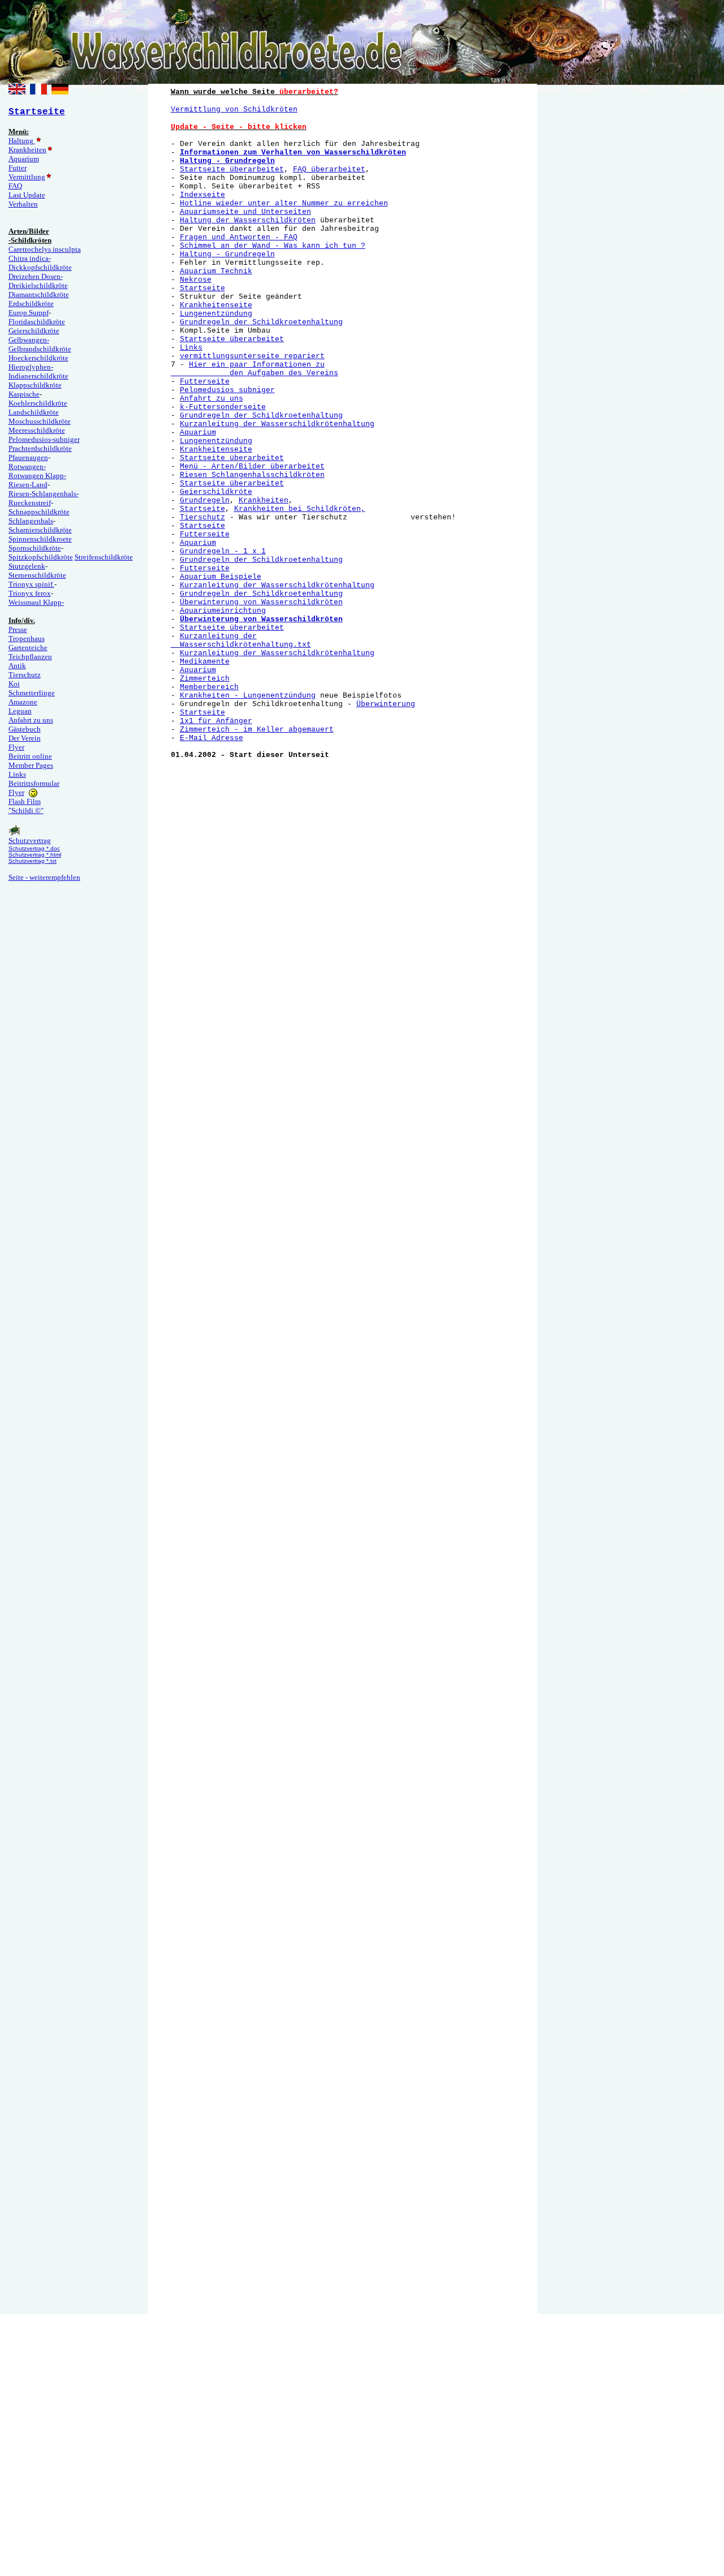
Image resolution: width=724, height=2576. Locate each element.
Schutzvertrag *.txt (33, 861)
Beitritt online (30, 756)
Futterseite (205, 382)
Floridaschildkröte (37, 322)
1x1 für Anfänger (216, 721)
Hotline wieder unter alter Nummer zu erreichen (284, 203)
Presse (18, 629)
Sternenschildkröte (37, 575)
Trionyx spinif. (31, 584)
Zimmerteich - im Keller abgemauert (257, 730)
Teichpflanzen (30, 657)
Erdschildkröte (31, 304)
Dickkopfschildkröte (40, 267)
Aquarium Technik (216, 271)
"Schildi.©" (26, 810)
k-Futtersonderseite (223, 407)
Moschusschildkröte (40, 421)
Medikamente (205, 662)
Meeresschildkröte (37, 430)
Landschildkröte (34, 412)
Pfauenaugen (28, 457)
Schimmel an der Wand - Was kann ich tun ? (273, 246)
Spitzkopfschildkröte (41, 557)
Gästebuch (25, 729)
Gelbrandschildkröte (40, 349)
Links (17, 774)
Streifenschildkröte (104, 557)
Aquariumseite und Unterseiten (245, 212)
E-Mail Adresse (212, 738)
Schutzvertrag (30, 840)
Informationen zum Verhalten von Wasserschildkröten (293, 152)
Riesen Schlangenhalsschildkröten (252, 475)
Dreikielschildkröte (38, 285)
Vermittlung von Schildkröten (234, 109)
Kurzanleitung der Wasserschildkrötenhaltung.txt (241, 640)
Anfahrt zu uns (31, 720)
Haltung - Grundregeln (227, 161)
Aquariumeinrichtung (223, 611)
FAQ (15, 186)
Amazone (23, 702)
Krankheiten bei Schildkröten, (300, 509)
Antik (17, 666)
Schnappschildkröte (39, 512)
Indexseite (202, 195)
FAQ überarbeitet (329, 169)
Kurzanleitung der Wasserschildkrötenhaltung (277, 424)
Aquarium (24, 159)
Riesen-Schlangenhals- (44, 494)
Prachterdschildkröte (40, 448)
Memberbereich (209, 687)
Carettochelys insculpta (45, 249)
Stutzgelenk (27, 566)
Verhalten (23, 204)
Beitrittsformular (34, 783)
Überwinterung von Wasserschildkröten (261, 602)
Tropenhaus (27, 638)
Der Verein (25, 738)
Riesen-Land (28, 485)
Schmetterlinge (32, 693)
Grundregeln (205, 500)
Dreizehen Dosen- (36, 276)
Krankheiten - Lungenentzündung (248, 696)
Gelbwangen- (29, 340)
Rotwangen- (27, 466)
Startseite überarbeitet (232, 169)
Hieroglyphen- (31, 367)
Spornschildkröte (35, 548)
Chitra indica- (30, 258)
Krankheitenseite (216, 305)
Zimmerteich (205, 679)
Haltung (22, 141)
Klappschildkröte (35, 385)
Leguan (20, 711)
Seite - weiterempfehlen (44, 877)
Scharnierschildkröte (40, 530)
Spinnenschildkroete (40, 539)
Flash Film (25, 801)
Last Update (27, 195)
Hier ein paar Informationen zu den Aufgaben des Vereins (255, 369)
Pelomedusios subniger (227, 390)
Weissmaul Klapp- (36, 602)
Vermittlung (27, 177)
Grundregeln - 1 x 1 (223, 551)
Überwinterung (386, 704)
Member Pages (31, 765)
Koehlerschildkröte (38, 403)
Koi (14, 684)
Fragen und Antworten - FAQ (239, 237)
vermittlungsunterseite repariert (252, 356)
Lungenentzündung (216, 314)
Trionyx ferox (30, 593)
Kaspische (24, 394)
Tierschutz (25, 675)
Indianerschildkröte (38, 376)
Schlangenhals (31, 521)
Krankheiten (27, 150)
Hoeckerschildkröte (38, 358)
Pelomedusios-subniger (44, 439)
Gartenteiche (28, 648)
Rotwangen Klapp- (37, 476)
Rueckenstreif (30, 503)
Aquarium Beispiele (221, 577)
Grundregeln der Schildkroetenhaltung (261, 322)
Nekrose (196, 280)
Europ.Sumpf (29, 313)
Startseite (202, 288)
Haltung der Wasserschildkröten (248, 220)
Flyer (16, 747)
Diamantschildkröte (39, 294)
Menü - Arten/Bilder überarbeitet (252, 466)
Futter (18, 168)
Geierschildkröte (34, 331)
